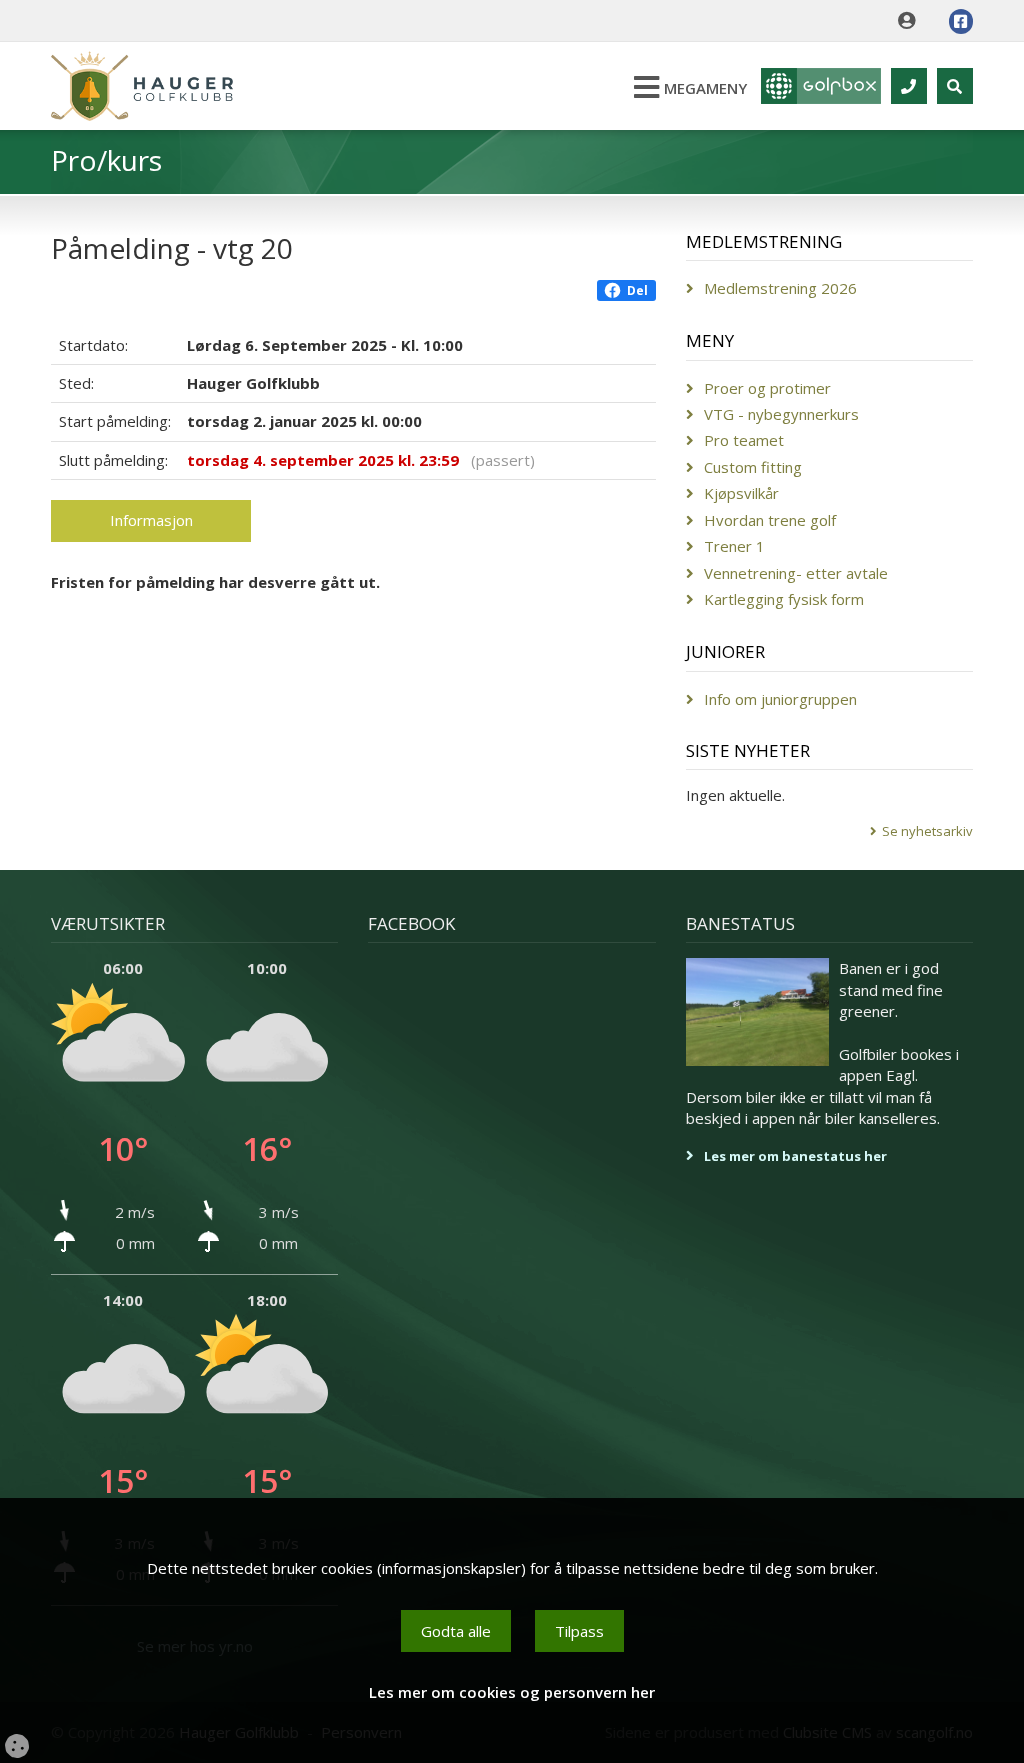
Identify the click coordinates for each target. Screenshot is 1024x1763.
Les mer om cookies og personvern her (512, 1692)
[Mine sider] (911, 21)
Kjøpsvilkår (741, 493)
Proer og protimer (767, 388)
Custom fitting (753, 467)
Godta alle (456, 1631)
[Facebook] (961, 21)
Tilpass (579, 1631)
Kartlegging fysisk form (784, 599)
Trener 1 (734, 546)
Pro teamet (744, 440)
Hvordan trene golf (770, 520)
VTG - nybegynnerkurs (781, 414)
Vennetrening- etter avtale (796, 573)
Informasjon (151, 520)
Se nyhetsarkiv (927, 831)
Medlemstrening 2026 (780, 288)
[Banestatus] (758, 1012)
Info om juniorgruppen (780, 699)
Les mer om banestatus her (795, 1156)
